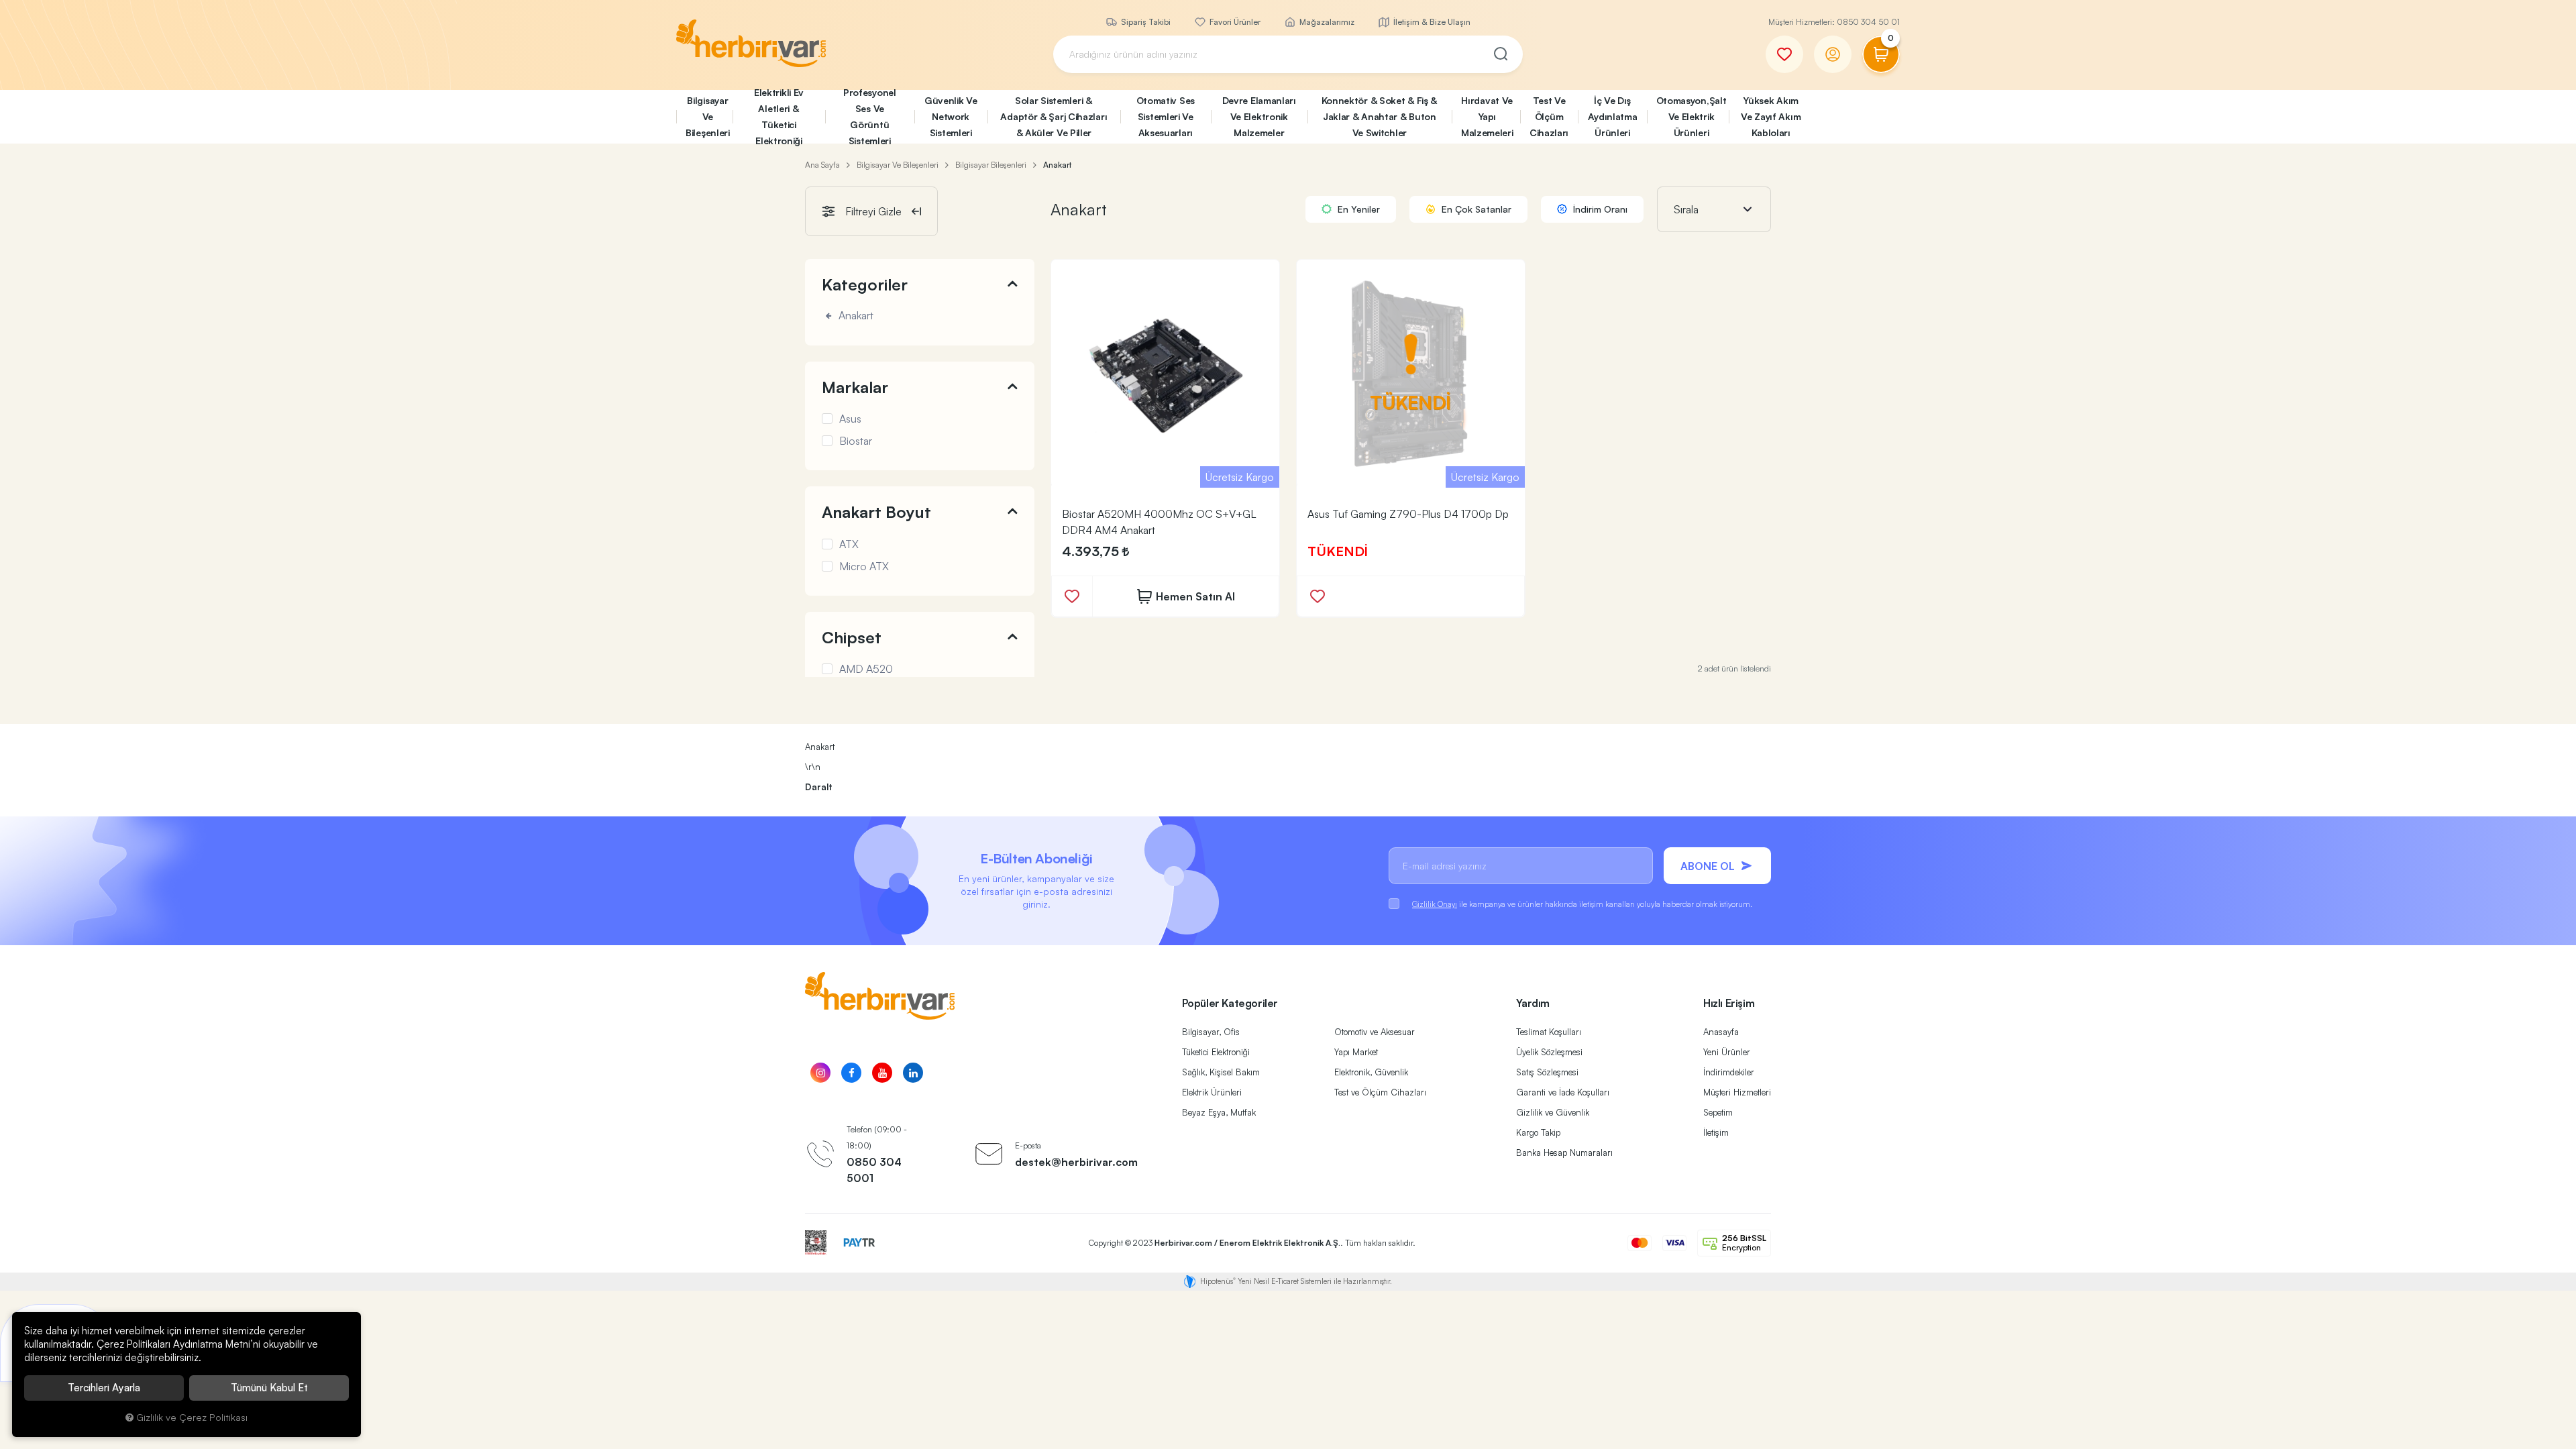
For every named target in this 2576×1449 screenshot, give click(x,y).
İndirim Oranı (1599, 209)
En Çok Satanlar (1475, 209)
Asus (850, 419)
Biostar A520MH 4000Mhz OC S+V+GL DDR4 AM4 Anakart (1159, 522)
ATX (849, 544)
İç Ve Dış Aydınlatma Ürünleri (1613, 116)
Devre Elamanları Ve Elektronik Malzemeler (1259, 116)
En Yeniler (1357, 209)
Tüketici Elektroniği (1216, 1052)
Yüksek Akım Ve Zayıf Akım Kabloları (1771, 116)
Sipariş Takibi (1145, 22)
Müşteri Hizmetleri (1737, 1092)
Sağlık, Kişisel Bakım (1221, 1072)
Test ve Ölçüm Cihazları (1380, 1092)
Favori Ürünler (1234, 22)
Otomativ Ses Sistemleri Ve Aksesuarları (1166, 116)
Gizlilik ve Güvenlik (1553, 1112)
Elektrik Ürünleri (1212, 1092)
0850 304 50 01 (1868, 22)
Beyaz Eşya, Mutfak (1219, 1112)
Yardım (1533, 1003)
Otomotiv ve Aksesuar (1375, 1032)
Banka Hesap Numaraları (1564, 1152)
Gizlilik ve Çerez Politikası (192, 1417)
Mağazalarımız (1326, 22)
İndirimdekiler (1729, 1072)
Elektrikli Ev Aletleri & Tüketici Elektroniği (779, 117)
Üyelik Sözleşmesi (1549, 1052)
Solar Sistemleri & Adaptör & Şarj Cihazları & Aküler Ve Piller (1054, 116)
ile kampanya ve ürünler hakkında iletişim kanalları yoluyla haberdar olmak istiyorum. (1582, 904)
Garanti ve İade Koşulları (1563, 1092)
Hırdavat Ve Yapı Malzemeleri (1487, 116)
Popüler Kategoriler (1230, 1003)
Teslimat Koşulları (1549, 1032)
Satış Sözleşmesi (1547, 1072)
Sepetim (1718, 1112)
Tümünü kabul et (269, 1388)
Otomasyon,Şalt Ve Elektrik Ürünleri (1692, 116)
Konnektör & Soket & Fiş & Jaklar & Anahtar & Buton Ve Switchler (1380, 116)
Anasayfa (1721, 1032)
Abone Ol (1708, 866)
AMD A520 (866, 669)
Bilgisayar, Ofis (1211, 1032)
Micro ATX (864, 566)
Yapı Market (1356, 1052)
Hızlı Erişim (1729, 1003)
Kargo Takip (1538, 1132)
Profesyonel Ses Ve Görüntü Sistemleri (870, 117)
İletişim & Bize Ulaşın (1431, 22)
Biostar (856, 441)
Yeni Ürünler (1727, 1052)
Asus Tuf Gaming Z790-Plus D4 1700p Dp (1408, 514)
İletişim (1716, 1132)
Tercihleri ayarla (104, 1388)
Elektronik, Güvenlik (1371, 1072)
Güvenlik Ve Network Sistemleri (951, 116)
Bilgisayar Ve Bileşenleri (708, 116)
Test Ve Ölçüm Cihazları (1549, 116)
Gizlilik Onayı (1435, 904)
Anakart (855, 316)
